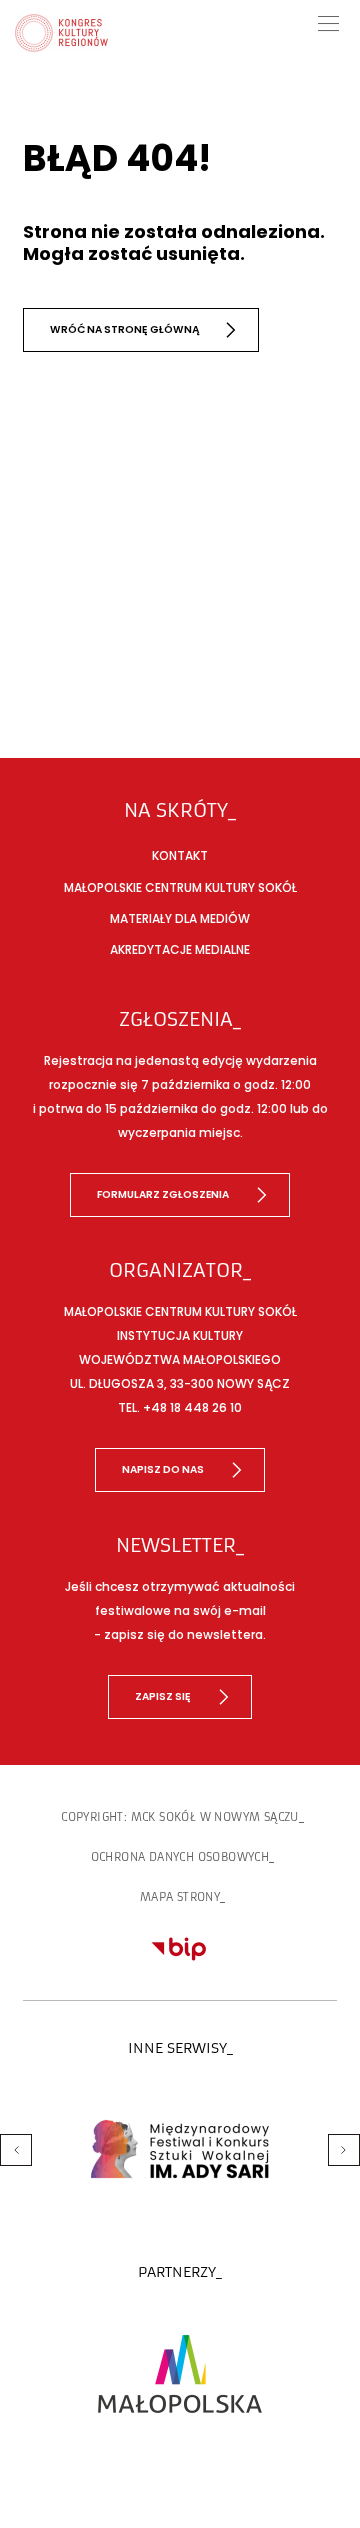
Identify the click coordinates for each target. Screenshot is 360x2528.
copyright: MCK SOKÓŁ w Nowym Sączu (180, 1817)
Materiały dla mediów (180, 918)
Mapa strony (180, 1897)
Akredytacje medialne (180, 949)
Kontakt (180, 855)
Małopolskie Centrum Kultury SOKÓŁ (180, 887)
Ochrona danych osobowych (180, 1857)
